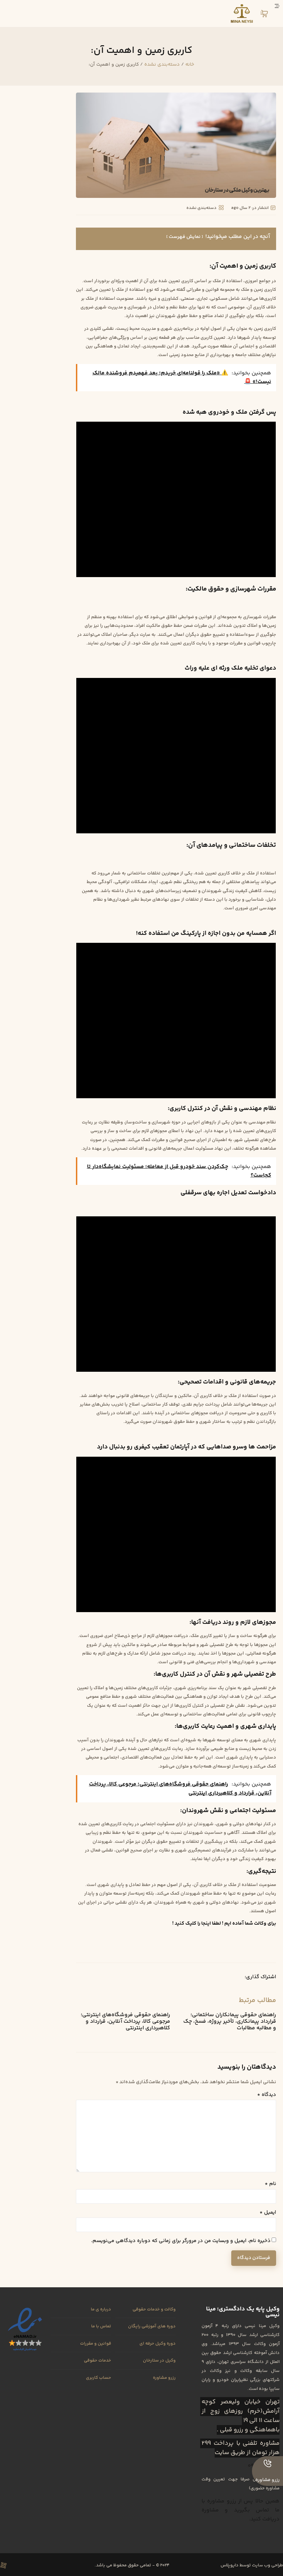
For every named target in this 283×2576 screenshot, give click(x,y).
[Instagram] (40, 2565)
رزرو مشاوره (267, 2480)
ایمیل (268, 2213)
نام (270, 2184)
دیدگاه (267, 2095)
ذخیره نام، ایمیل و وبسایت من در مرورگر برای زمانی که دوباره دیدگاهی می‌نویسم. (181, 2241)
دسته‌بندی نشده (162, 64)
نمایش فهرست (185, 237)
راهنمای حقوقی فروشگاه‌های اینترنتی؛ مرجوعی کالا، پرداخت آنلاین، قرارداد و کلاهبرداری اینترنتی (125, 2022)
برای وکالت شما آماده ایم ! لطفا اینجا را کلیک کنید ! (224, 1923)
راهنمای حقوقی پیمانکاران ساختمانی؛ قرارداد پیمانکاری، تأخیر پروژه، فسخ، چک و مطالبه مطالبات (230, 2022)
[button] (232, 1978)
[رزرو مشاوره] (267, 2463)
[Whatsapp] (16, 2565)
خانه (190, 64)
